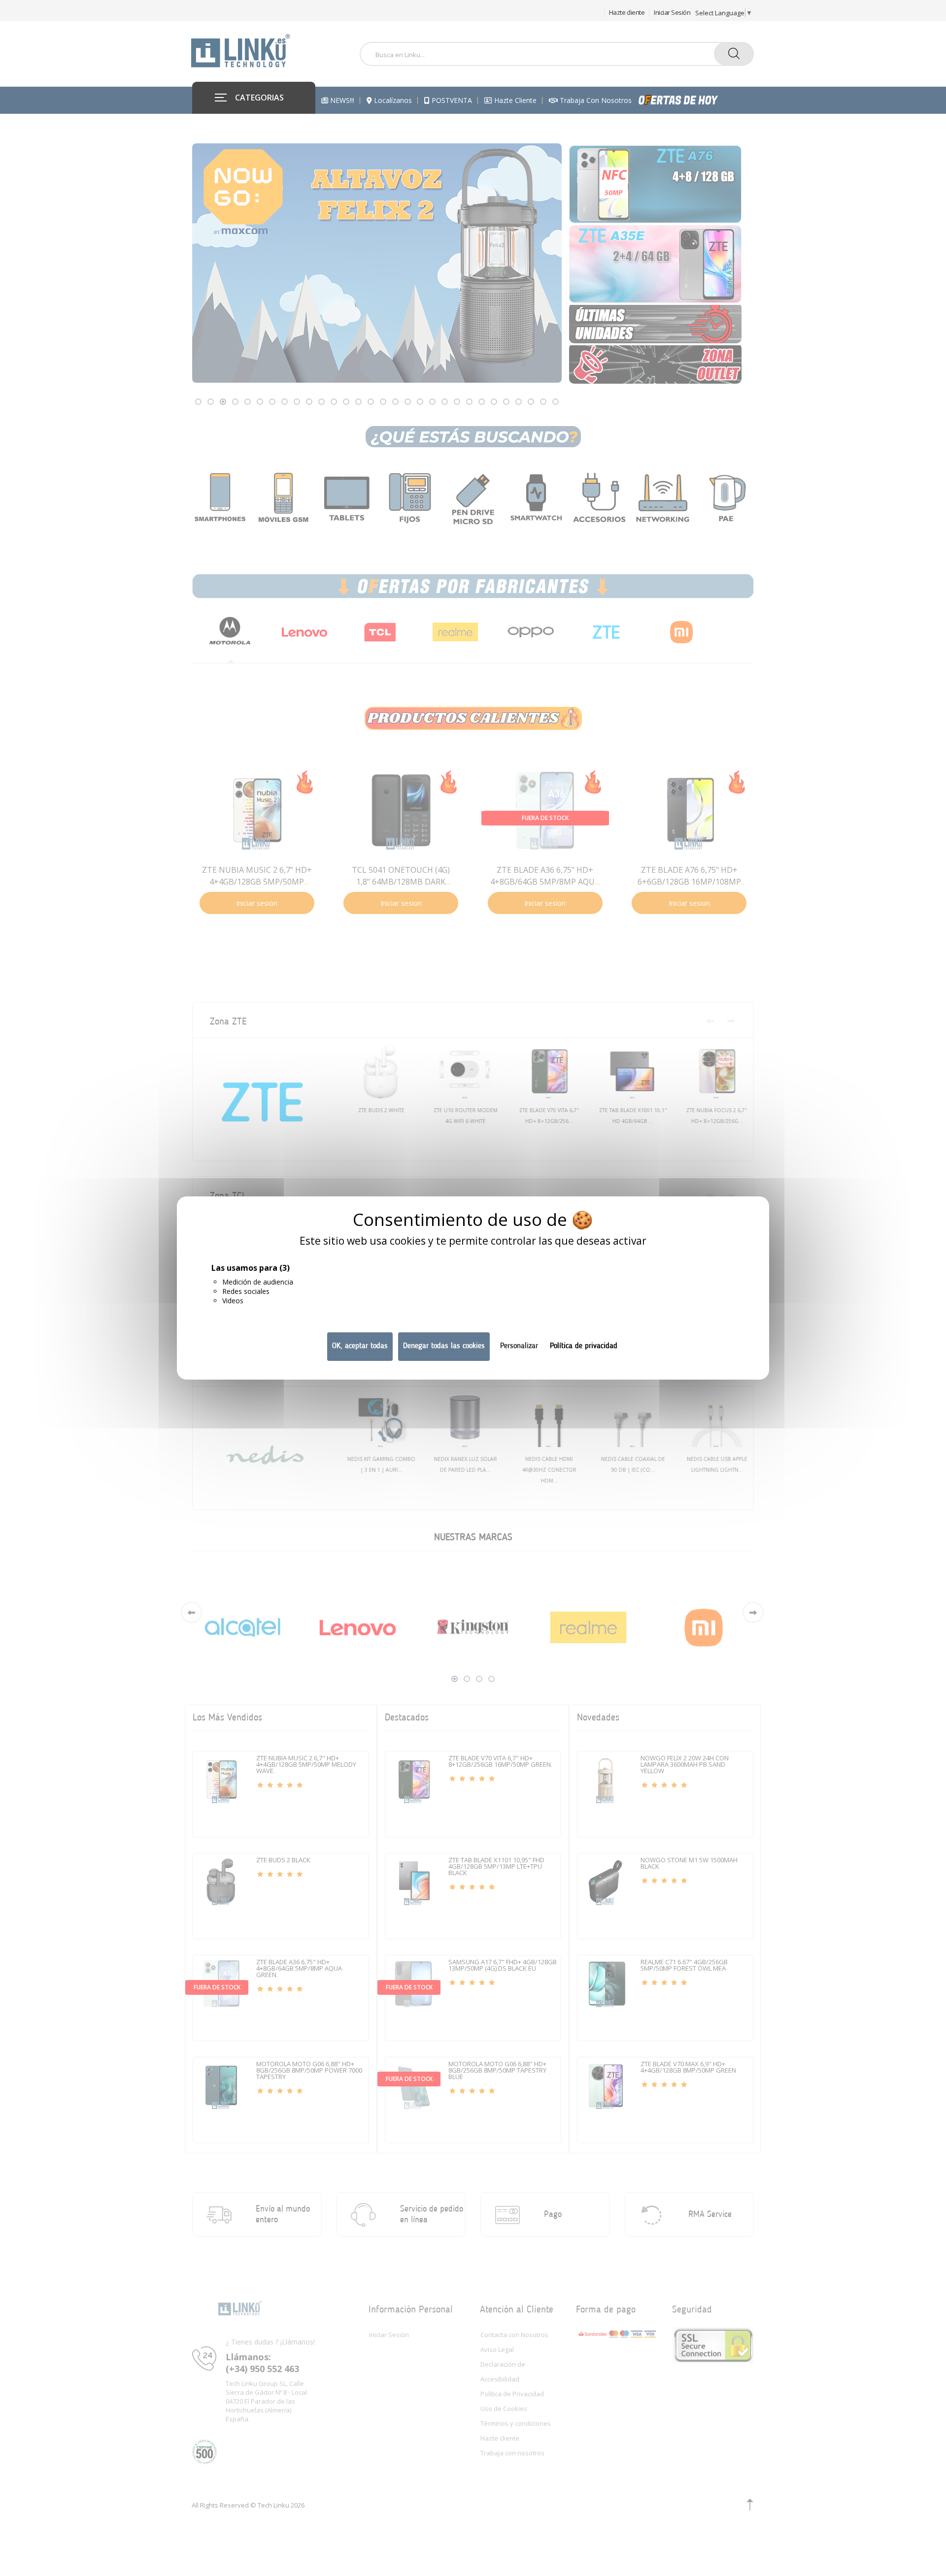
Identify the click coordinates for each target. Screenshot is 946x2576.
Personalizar (519, 1346)
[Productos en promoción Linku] (689, 100)
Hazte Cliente (514, 100)
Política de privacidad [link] (584, 1346)
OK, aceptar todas (360, 1346)
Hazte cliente (627, 12)
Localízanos (392, 100)
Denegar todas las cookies (444, 1346)
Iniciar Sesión (672, 12)
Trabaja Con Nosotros (595, 100)
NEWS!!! (341, 100)
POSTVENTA (451, 100)
